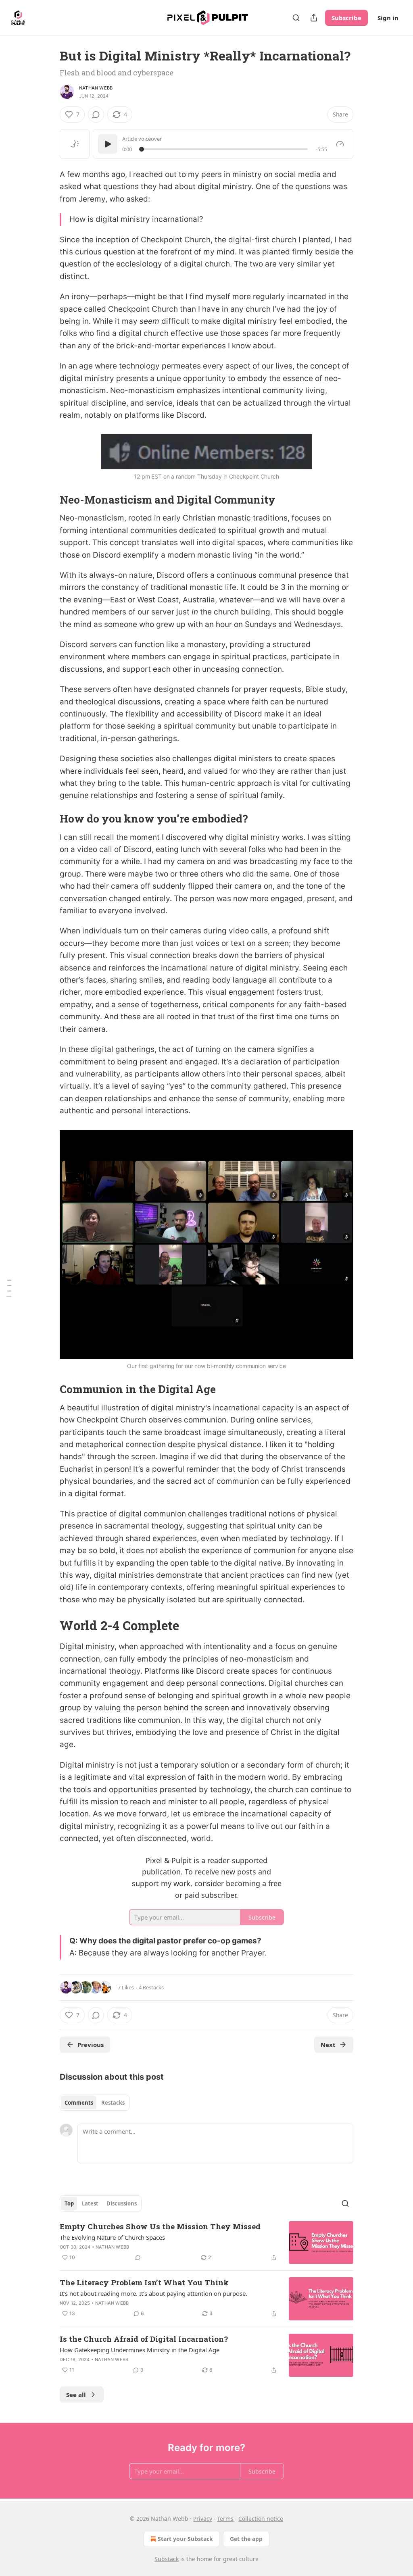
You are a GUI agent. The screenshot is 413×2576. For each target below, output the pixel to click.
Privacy (203, 2519)
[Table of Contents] (9, 1288)
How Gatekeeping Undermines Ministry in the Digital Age (140, 2350)
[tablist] (95, 2103)
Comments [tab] (79, 2103)
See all (76, 2395)
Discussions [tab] (122, 2203)
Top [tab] (69, 2203)
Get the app (246, 2539)
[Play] (108, 144)
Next (328, 2045)
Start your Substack (185, 2539)
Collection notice (261, 2519)
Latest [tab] (90, 2203)
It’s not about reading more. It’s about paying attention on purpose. (153, 2293)
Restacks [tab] (113, 2103)
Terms (225, 2519)
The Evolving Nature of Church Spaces (112, 2237)
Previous (91, 2045)
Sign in (388, 18)
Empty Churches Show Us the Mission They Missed (160, 2226)
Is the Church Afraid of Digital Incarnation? (144, 2339)
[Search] (296, 18)
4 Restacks (151, 1987)
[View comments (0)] (96, 115)
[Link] (48, 500)
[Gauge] (340, 144)
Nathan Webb (96, 88)
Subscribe (346, 18)
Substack (167, 2559)
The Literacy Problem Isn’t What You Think (144, 2282)
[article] (206, 2243)
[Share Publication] (314, 18)
